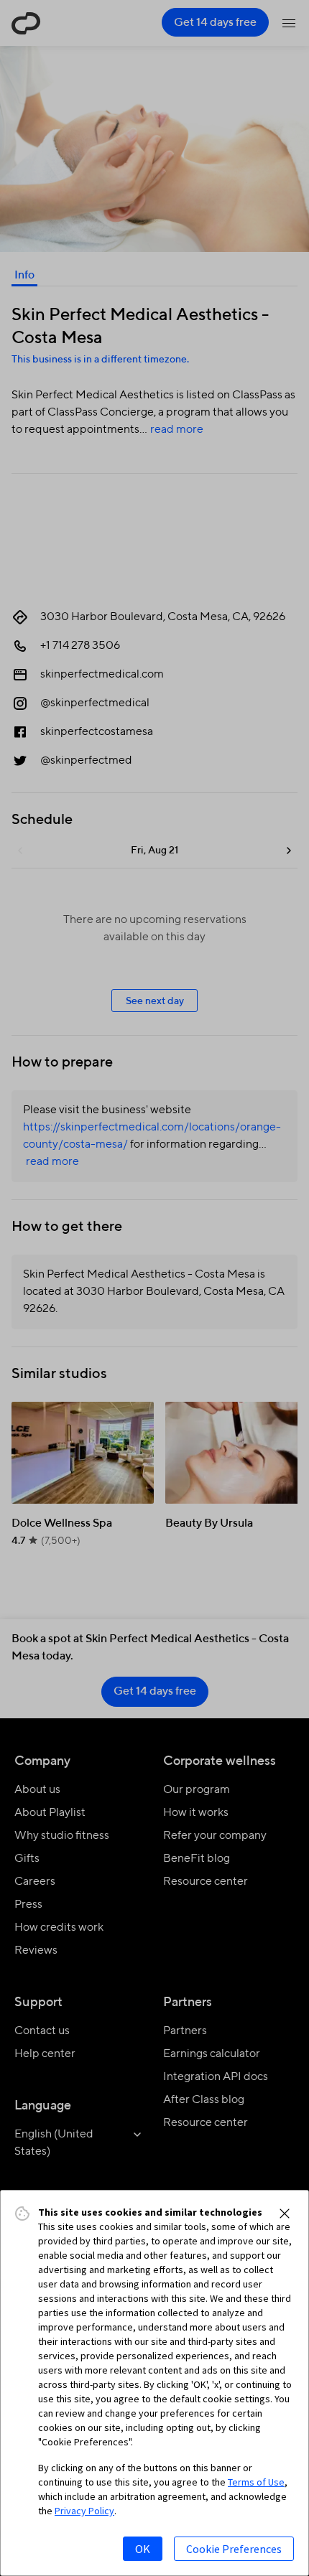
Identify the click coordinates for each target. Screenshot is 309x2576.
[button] (285, 2214)
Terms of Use (256, 2482)
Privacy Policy (84, 2511)
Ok (143, 2549)
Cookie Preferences (234, 2549)
